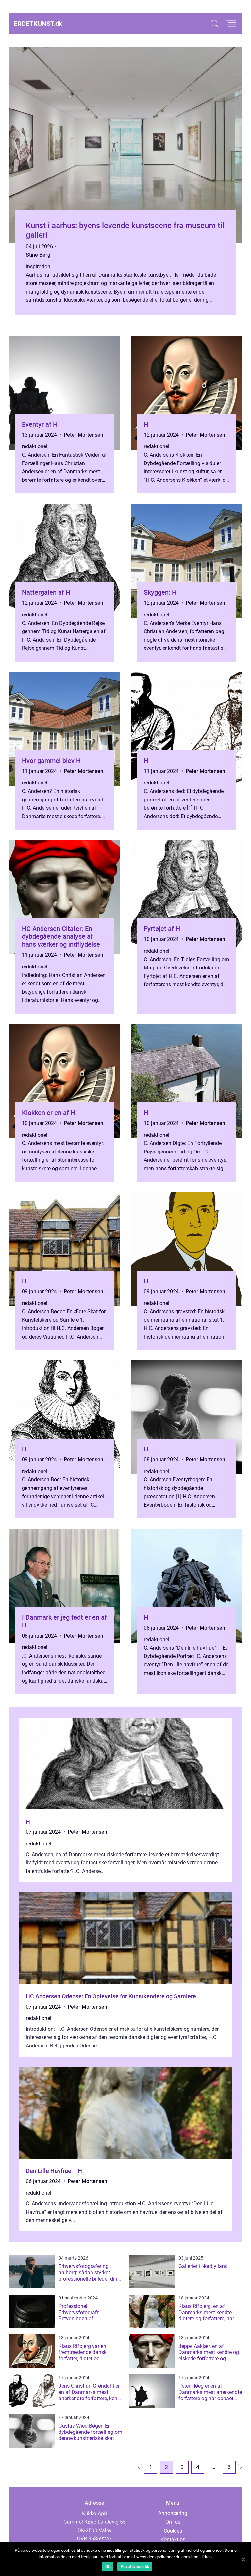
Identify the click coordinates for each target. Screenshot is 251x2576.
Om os (173, 2522)
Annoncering (173, 2513)
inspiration (38, 267)
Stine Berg (38, 255)
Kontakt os (173, 2540)
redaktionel (35, 446)
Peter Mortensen (84, 435)
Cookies (173, 2531)
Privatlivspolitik (135, 2567)
